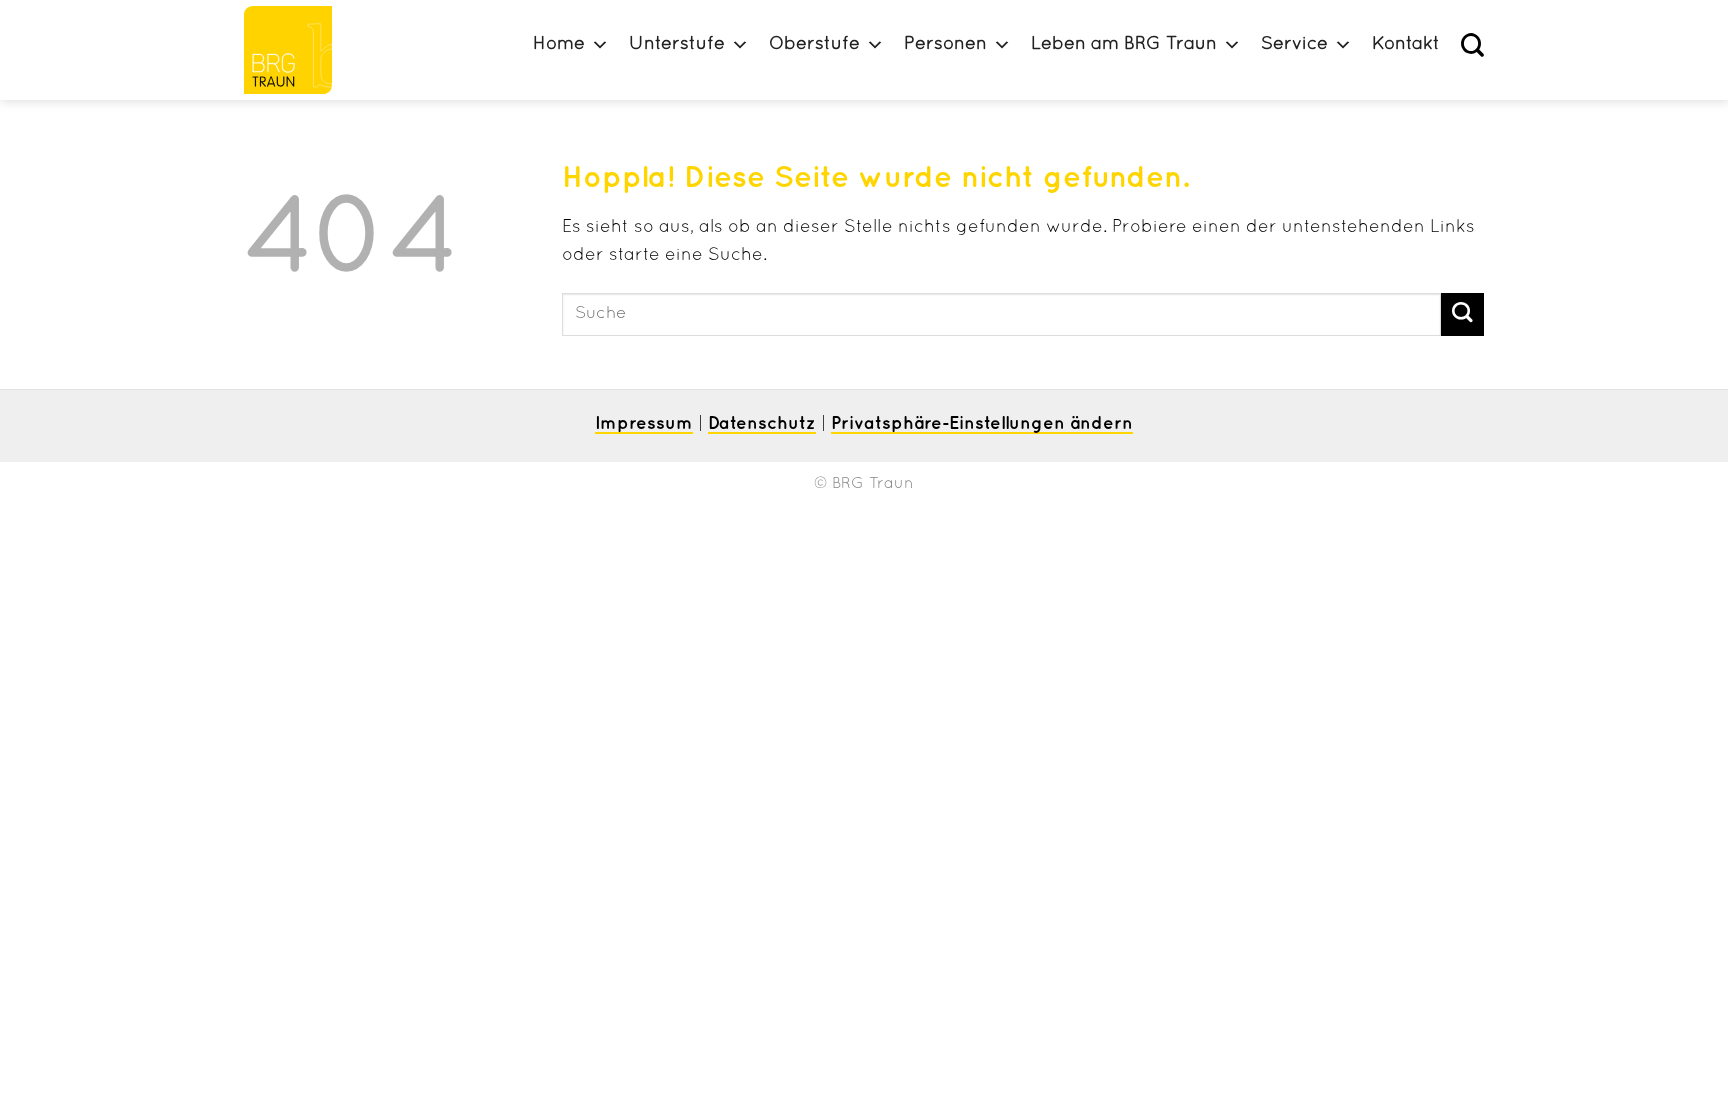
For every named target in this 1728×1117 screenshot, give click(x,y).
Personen (945, 44)
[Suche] (1472, 45)
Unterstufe (677, 44)
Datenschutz (762, 424)
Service (1294, 44)
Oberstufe (814, 44)
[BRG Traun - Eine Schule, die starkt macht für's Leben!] (296, 50)
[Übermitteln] (1462, 314)
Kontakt (1406, 44)
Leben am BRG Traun (1124, 44)
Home (559, 44)
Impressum (644, 424)
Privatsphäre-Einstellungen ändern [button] (982, 424)
